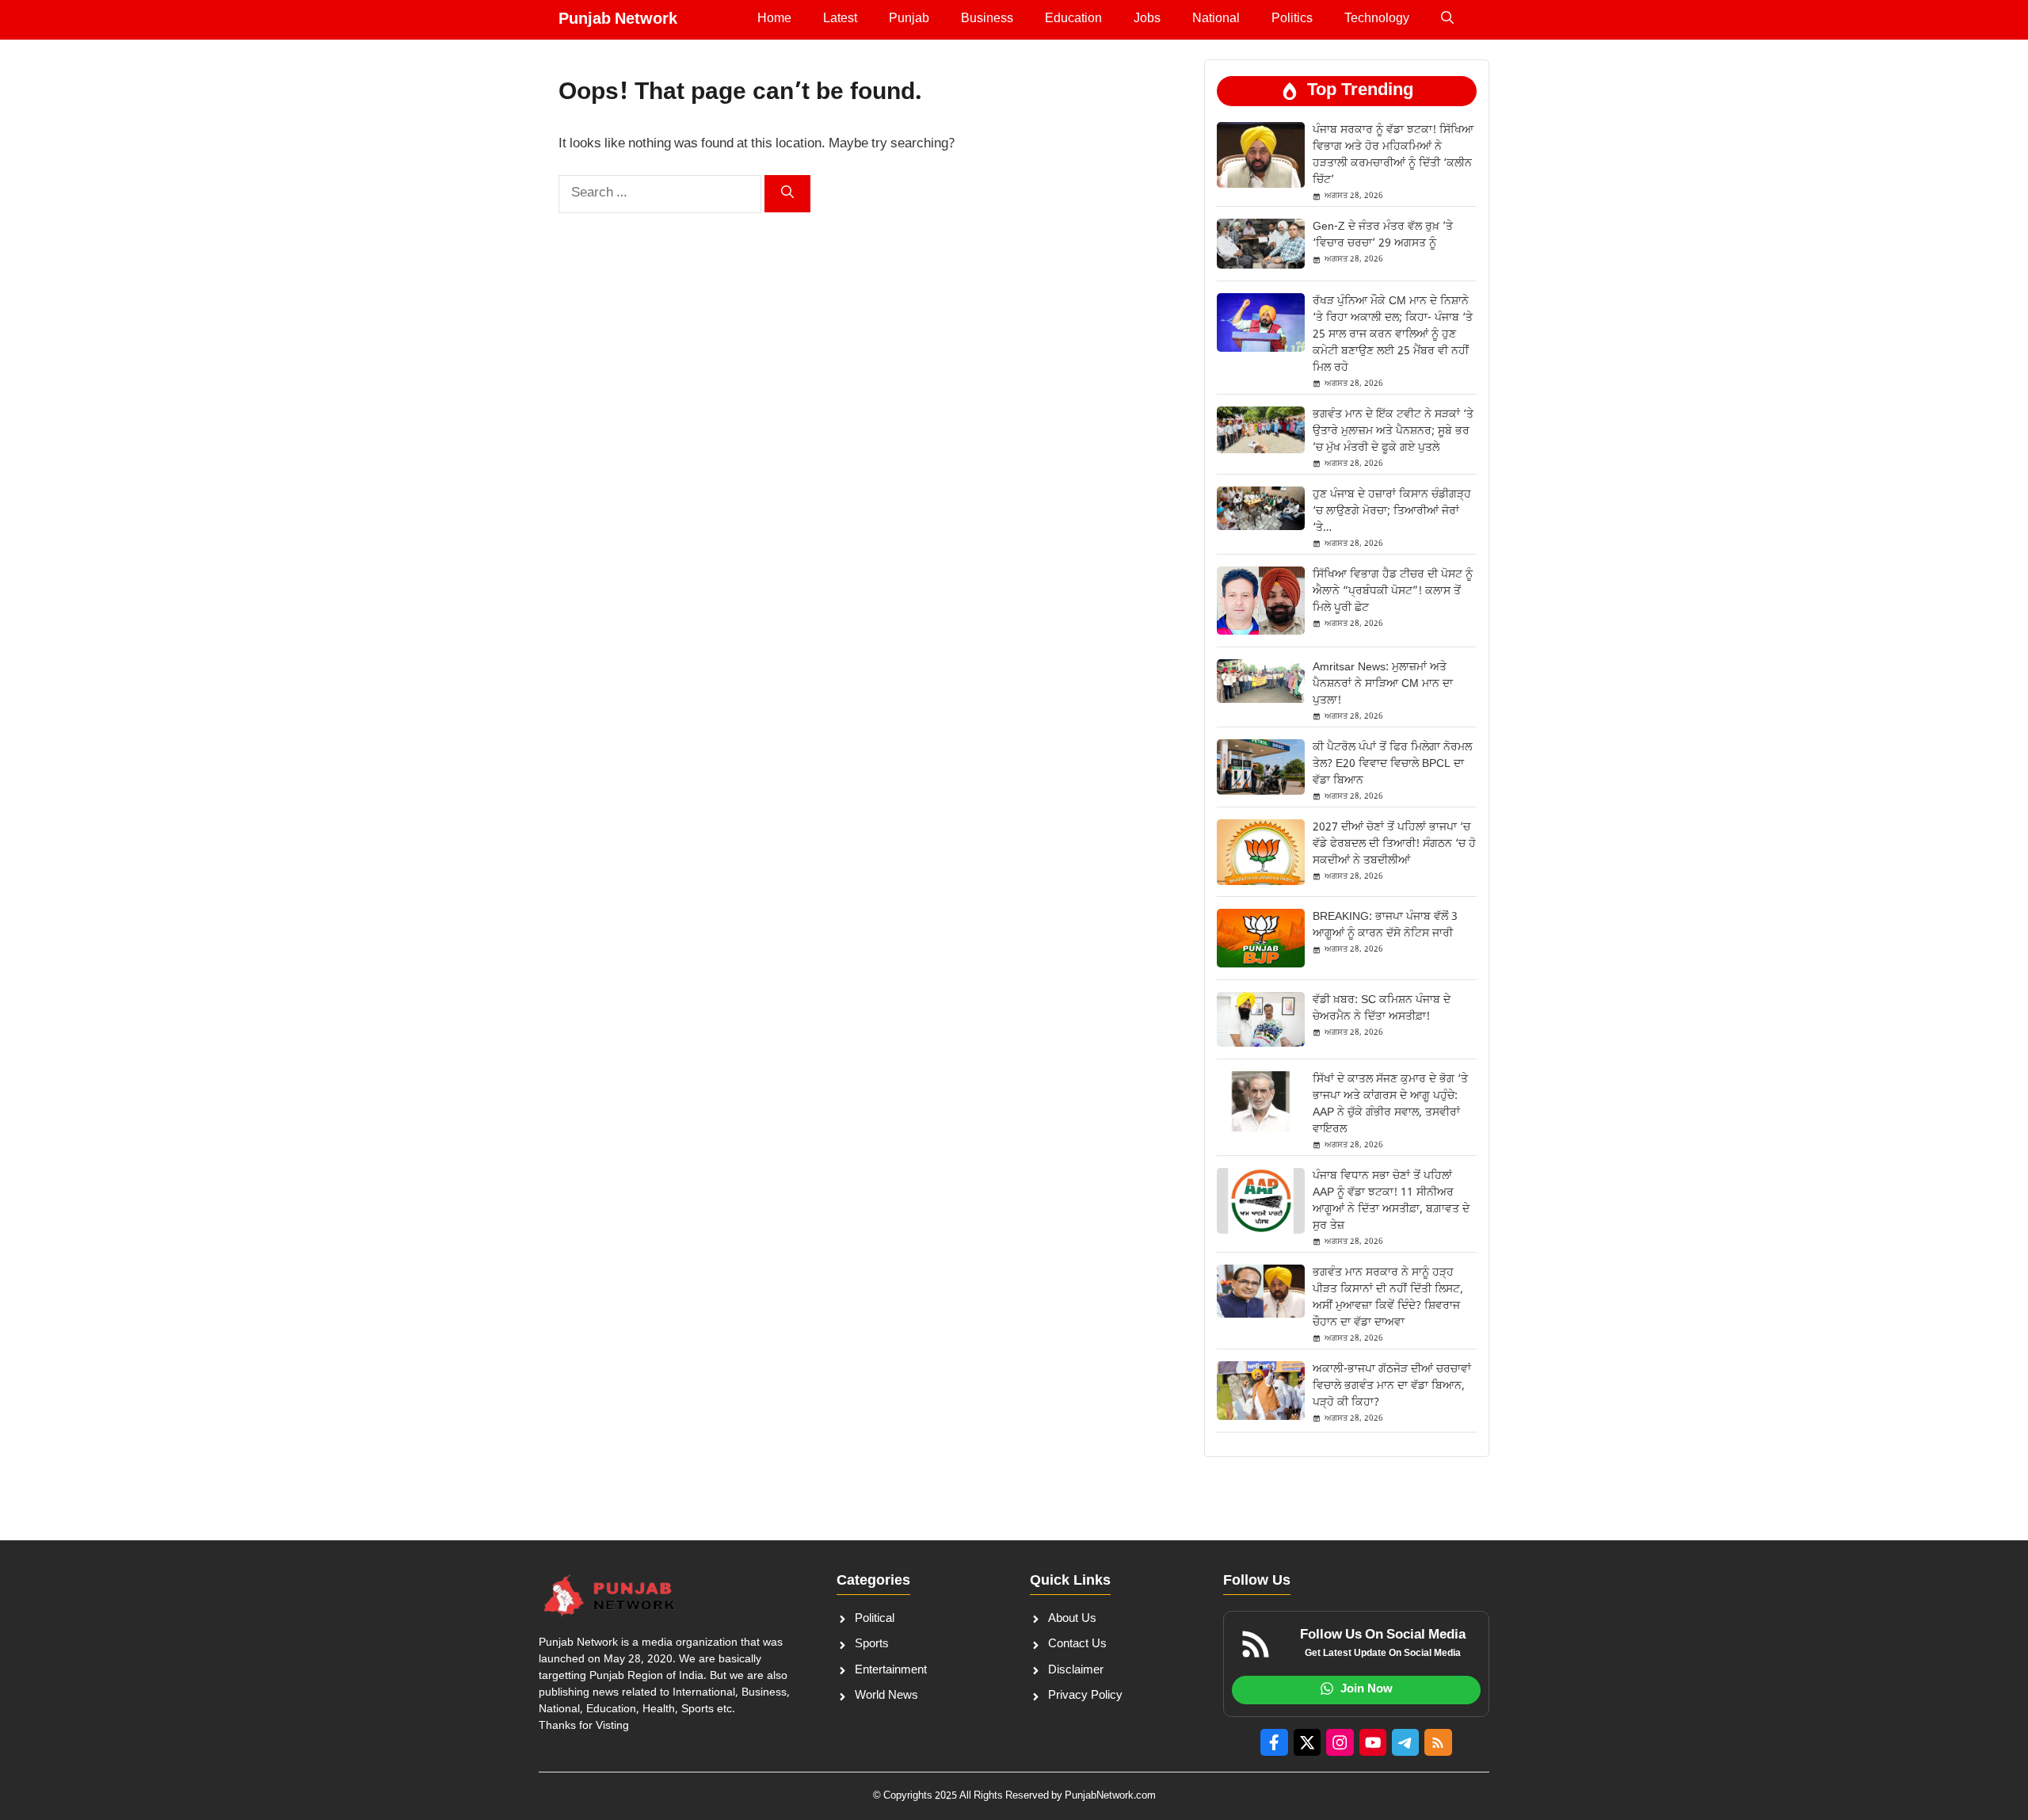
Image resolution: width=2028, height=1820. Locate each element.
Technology (1377, 19)
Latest (840, 19)
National (1216, 19)
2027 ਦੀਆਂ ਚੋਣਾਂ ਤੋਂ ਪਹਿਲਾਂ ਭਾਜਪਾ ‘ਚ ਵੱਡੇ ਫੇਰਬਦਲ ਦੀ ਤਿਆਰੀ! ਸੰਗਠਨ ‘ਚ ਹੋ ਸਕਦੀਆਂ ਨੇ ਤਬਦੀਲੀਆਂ (1394, 844)
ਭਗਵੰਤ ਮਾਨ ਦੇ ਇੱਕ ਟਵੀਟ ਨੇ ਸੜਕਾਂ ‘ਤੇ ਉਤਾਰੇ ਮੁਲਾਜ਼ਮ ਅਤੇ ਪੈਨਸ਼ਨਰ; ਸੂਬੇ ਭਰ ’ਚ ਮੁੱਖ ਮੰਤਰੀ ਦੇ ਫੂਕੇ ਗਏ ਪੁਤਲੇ (1393, 431)
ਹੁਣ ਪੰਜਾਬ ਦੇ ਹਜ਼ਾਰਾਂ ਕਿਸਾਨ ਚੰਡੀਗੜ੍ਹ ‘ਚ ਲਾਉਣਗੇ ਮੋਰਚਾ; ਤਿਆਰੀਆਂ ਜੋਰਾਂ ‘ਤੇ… (1392, 511)
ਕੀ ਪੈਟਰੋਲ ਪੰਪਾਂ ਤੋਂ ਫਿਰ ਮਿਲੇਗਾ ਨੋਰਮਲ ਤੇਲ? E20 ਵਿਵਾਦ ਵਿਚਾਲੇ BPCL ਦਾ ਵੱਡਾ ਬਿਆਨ (1392, 764)
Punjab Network (618, 20)
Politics (1292, 19)
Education (1073, 19)
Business (987, 19)
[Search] (787, 194)
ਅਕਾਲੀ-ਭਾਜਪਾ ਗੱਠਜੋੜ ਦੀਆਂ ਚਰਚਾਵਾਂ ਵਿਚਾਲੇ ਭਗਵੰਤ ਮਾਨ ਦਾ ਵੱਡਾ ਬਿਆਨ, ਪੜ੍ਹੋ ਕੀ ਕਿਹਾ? (1392, 1386)
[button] (1447, 20)
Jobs (1147, 19)
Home (774, 19)
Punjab (909, 19)
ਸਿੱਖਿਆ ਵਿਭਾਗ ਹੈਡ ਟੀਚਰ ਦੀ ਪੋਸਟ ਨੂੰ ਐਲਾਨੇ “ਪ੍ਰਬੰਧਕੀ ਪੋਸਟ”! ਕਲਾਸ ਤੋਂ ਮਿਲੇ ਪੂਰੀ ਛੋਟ (1393, 591)
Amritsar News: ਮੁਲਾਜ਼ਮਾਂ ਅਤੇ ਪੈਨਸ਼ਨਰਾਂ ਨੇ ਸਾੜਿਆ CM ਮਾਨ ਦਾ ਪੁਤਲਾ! (1383, 684)
